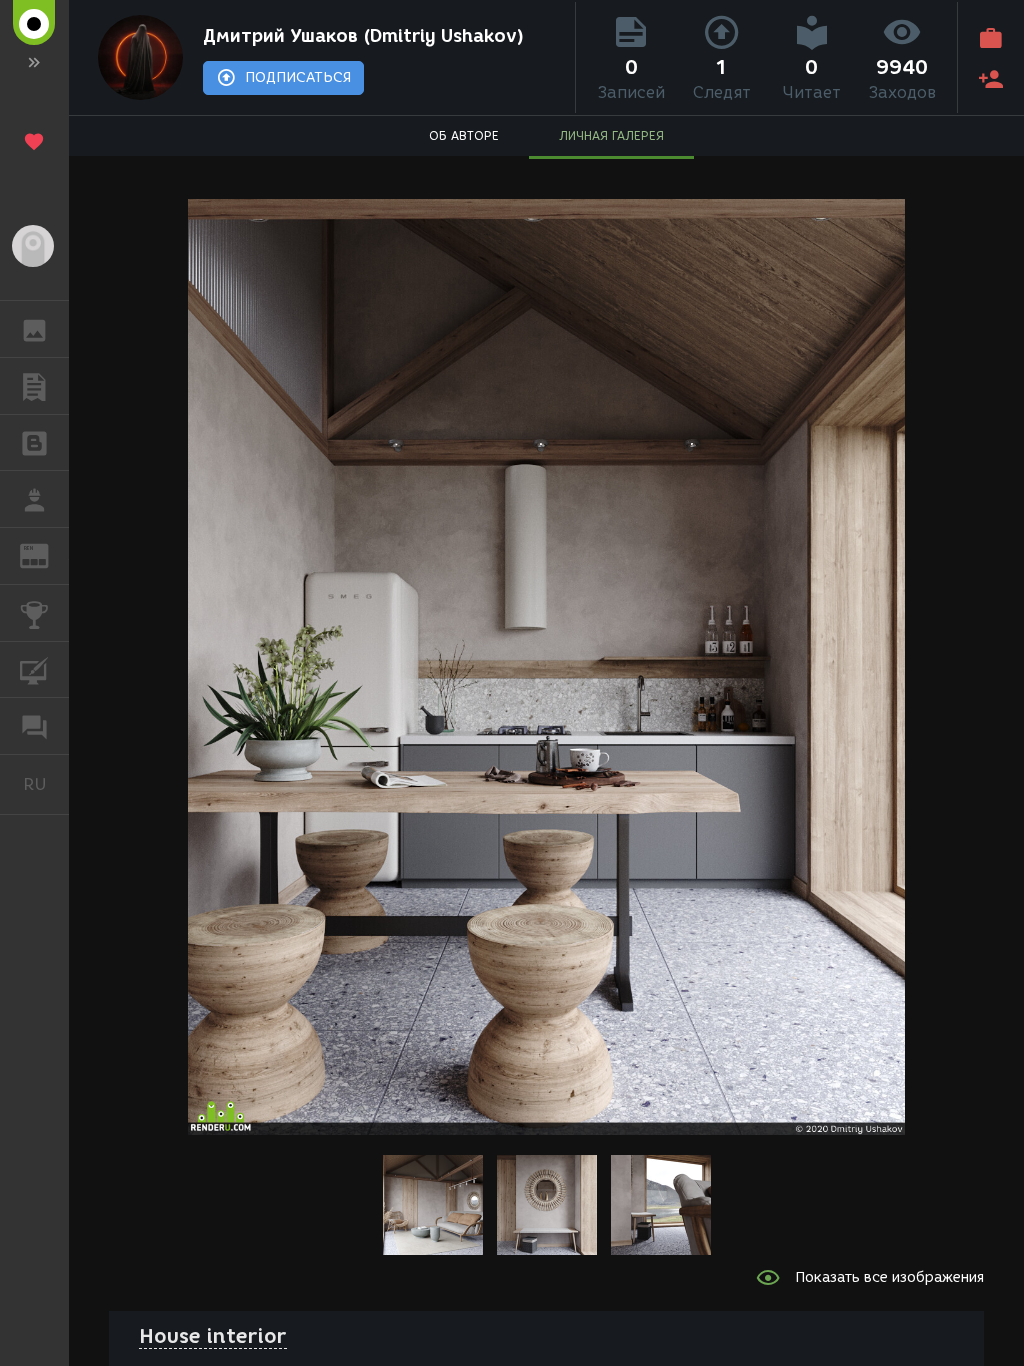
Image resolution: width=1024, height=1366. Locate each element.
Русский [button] (46, 784)
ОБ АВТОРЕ (464, 135)
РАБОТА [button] (34, 499)
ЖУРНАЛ (46, 554)
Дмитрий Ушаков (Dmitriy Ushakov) (363, 36)
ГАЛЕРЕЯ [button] (34, 329)
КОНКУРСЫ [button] (34, 613)
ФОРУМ (34, 726)
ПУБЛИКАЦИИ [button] (34, 386)
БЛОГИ (34, 443)
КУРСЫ (34, 670)
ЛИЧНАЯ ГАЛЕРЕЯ (611, 135)
